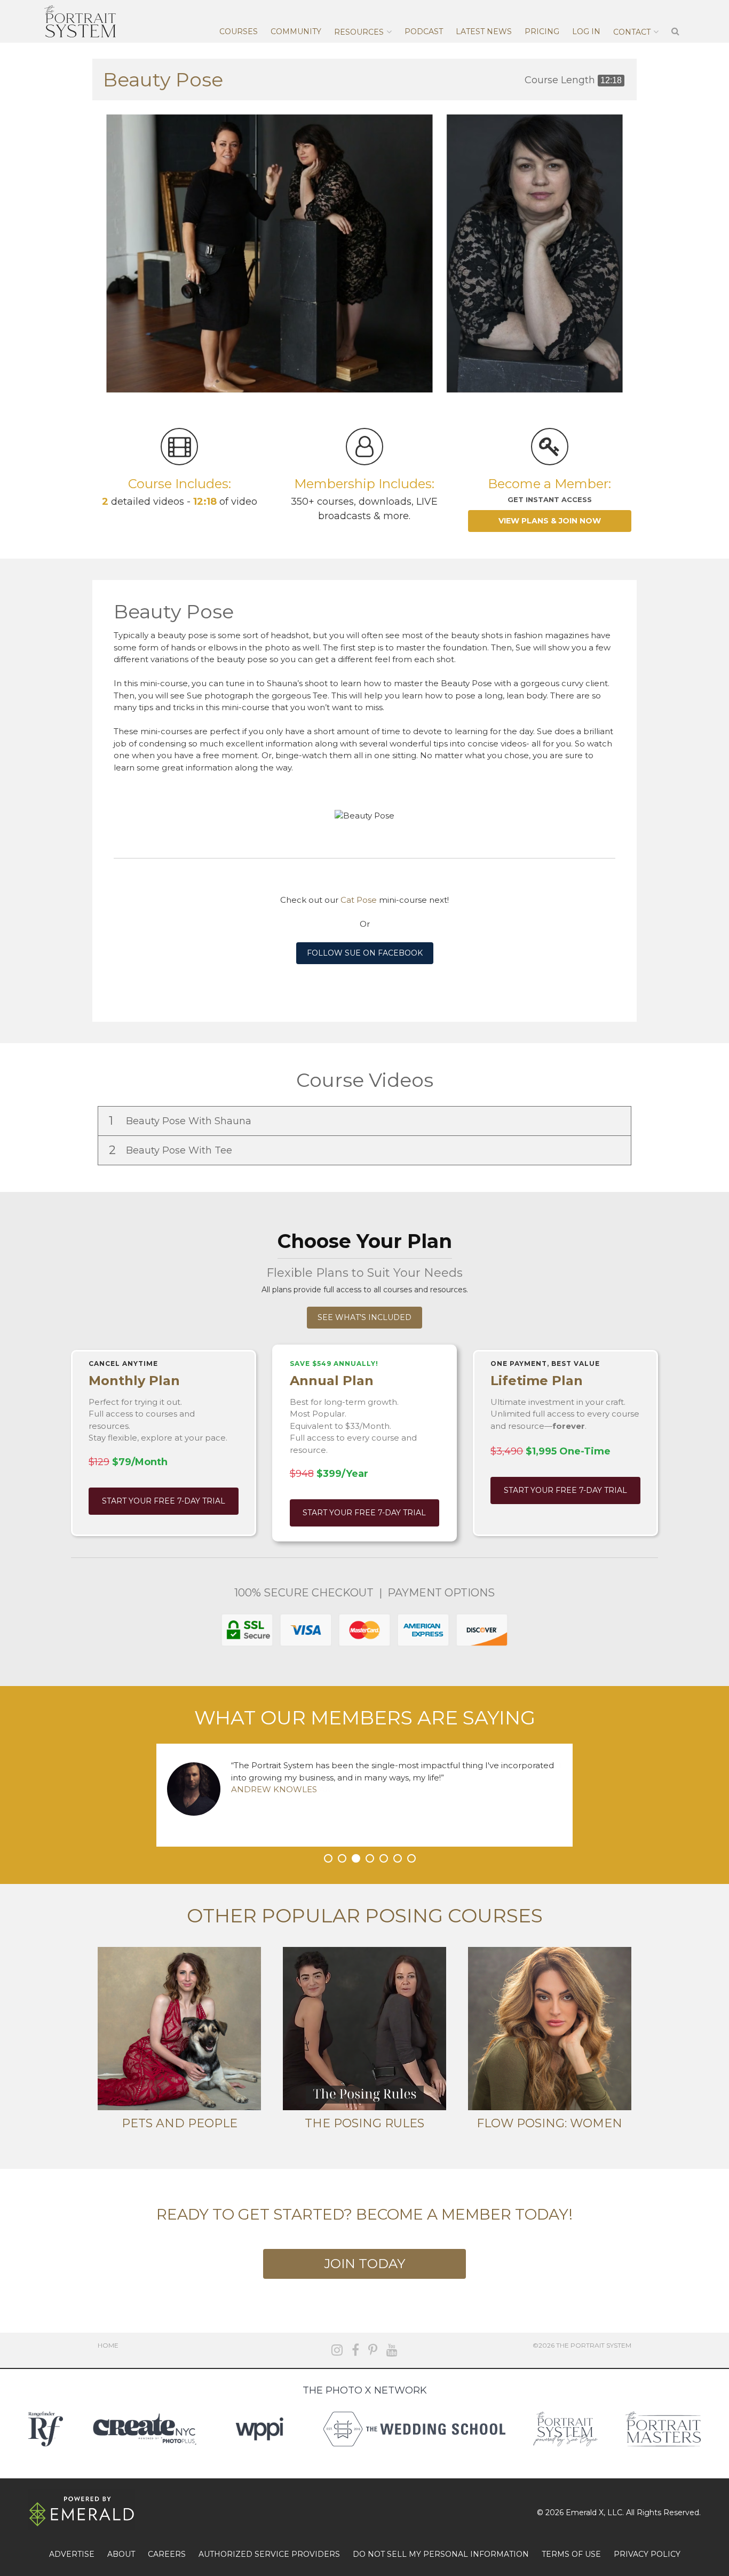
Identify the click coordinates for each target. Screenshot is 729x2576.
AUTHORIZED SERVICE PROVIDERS (269, 2554)
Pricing (542, 31)
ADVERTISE (72, 2554)
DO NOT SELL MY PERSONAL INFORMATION (441, 2554)
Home (108, 2345)
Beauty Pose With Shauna (181, 1121)
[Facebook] (355, 2350)
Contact (632, 32)
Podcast (424, 31)
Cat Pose (359, 900)
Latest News (484, 31)
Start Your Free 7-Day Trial (164, 1501)
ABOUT (121, 2554)
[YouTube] (392, 2350)
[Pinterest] (373, 2350)
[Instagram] (337, 2350)
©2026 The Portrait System (582, 2345)
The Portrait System (80, 21)
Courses (239, 31)
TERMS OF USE (571, 2554)
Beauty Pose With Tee (172, 1150)
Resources (359, 32)
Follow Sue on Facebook (365, 953)
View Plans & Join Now (550, 521)
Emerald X (585, 2513)
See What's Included (364, 1317)
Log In (586, 31)
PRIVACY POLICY (647, 2554)
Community (296, 31)
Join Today (364, 2264)
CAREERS (167, 2554)
